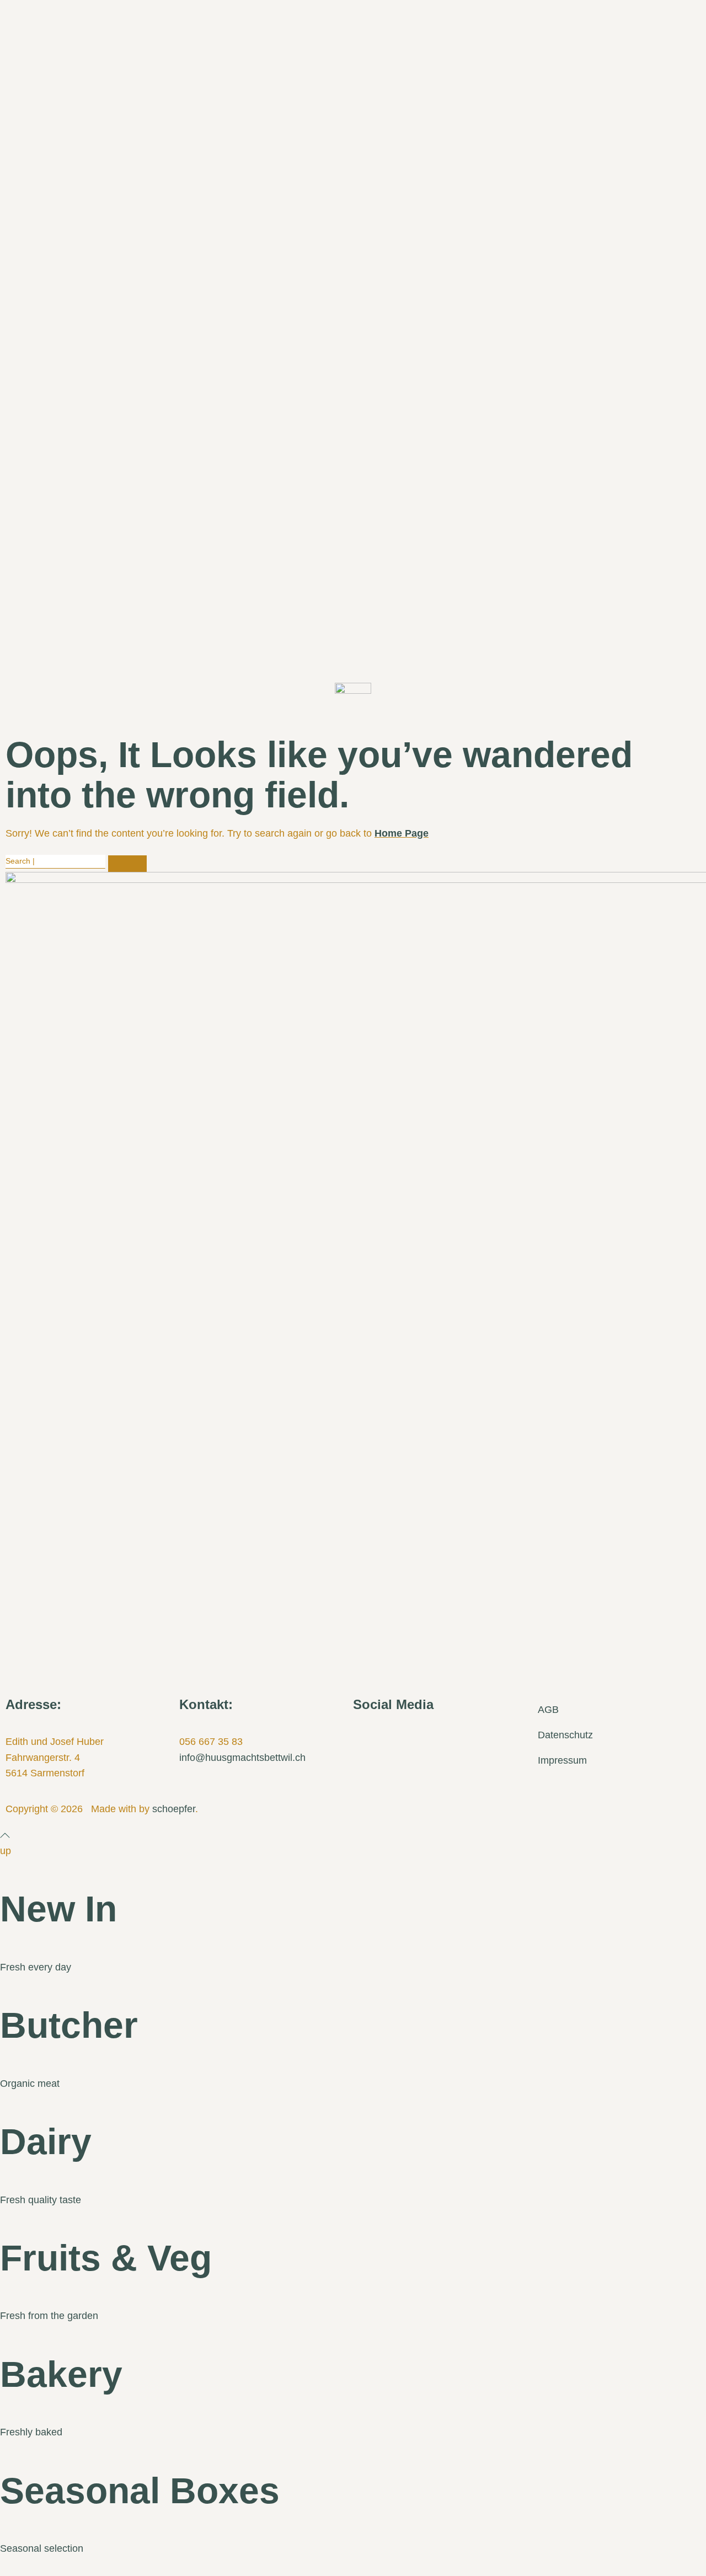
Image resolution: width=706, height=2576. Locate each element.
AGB (548, 1710)
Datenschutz (565, 1735)
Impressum (562, 1760)
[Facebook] (367, 1738)
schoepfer (174, 1809)
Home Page (402, 833)
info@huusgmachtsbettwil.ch (242, 1758)
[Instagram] (397, 1738)
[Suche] (127, 864)
